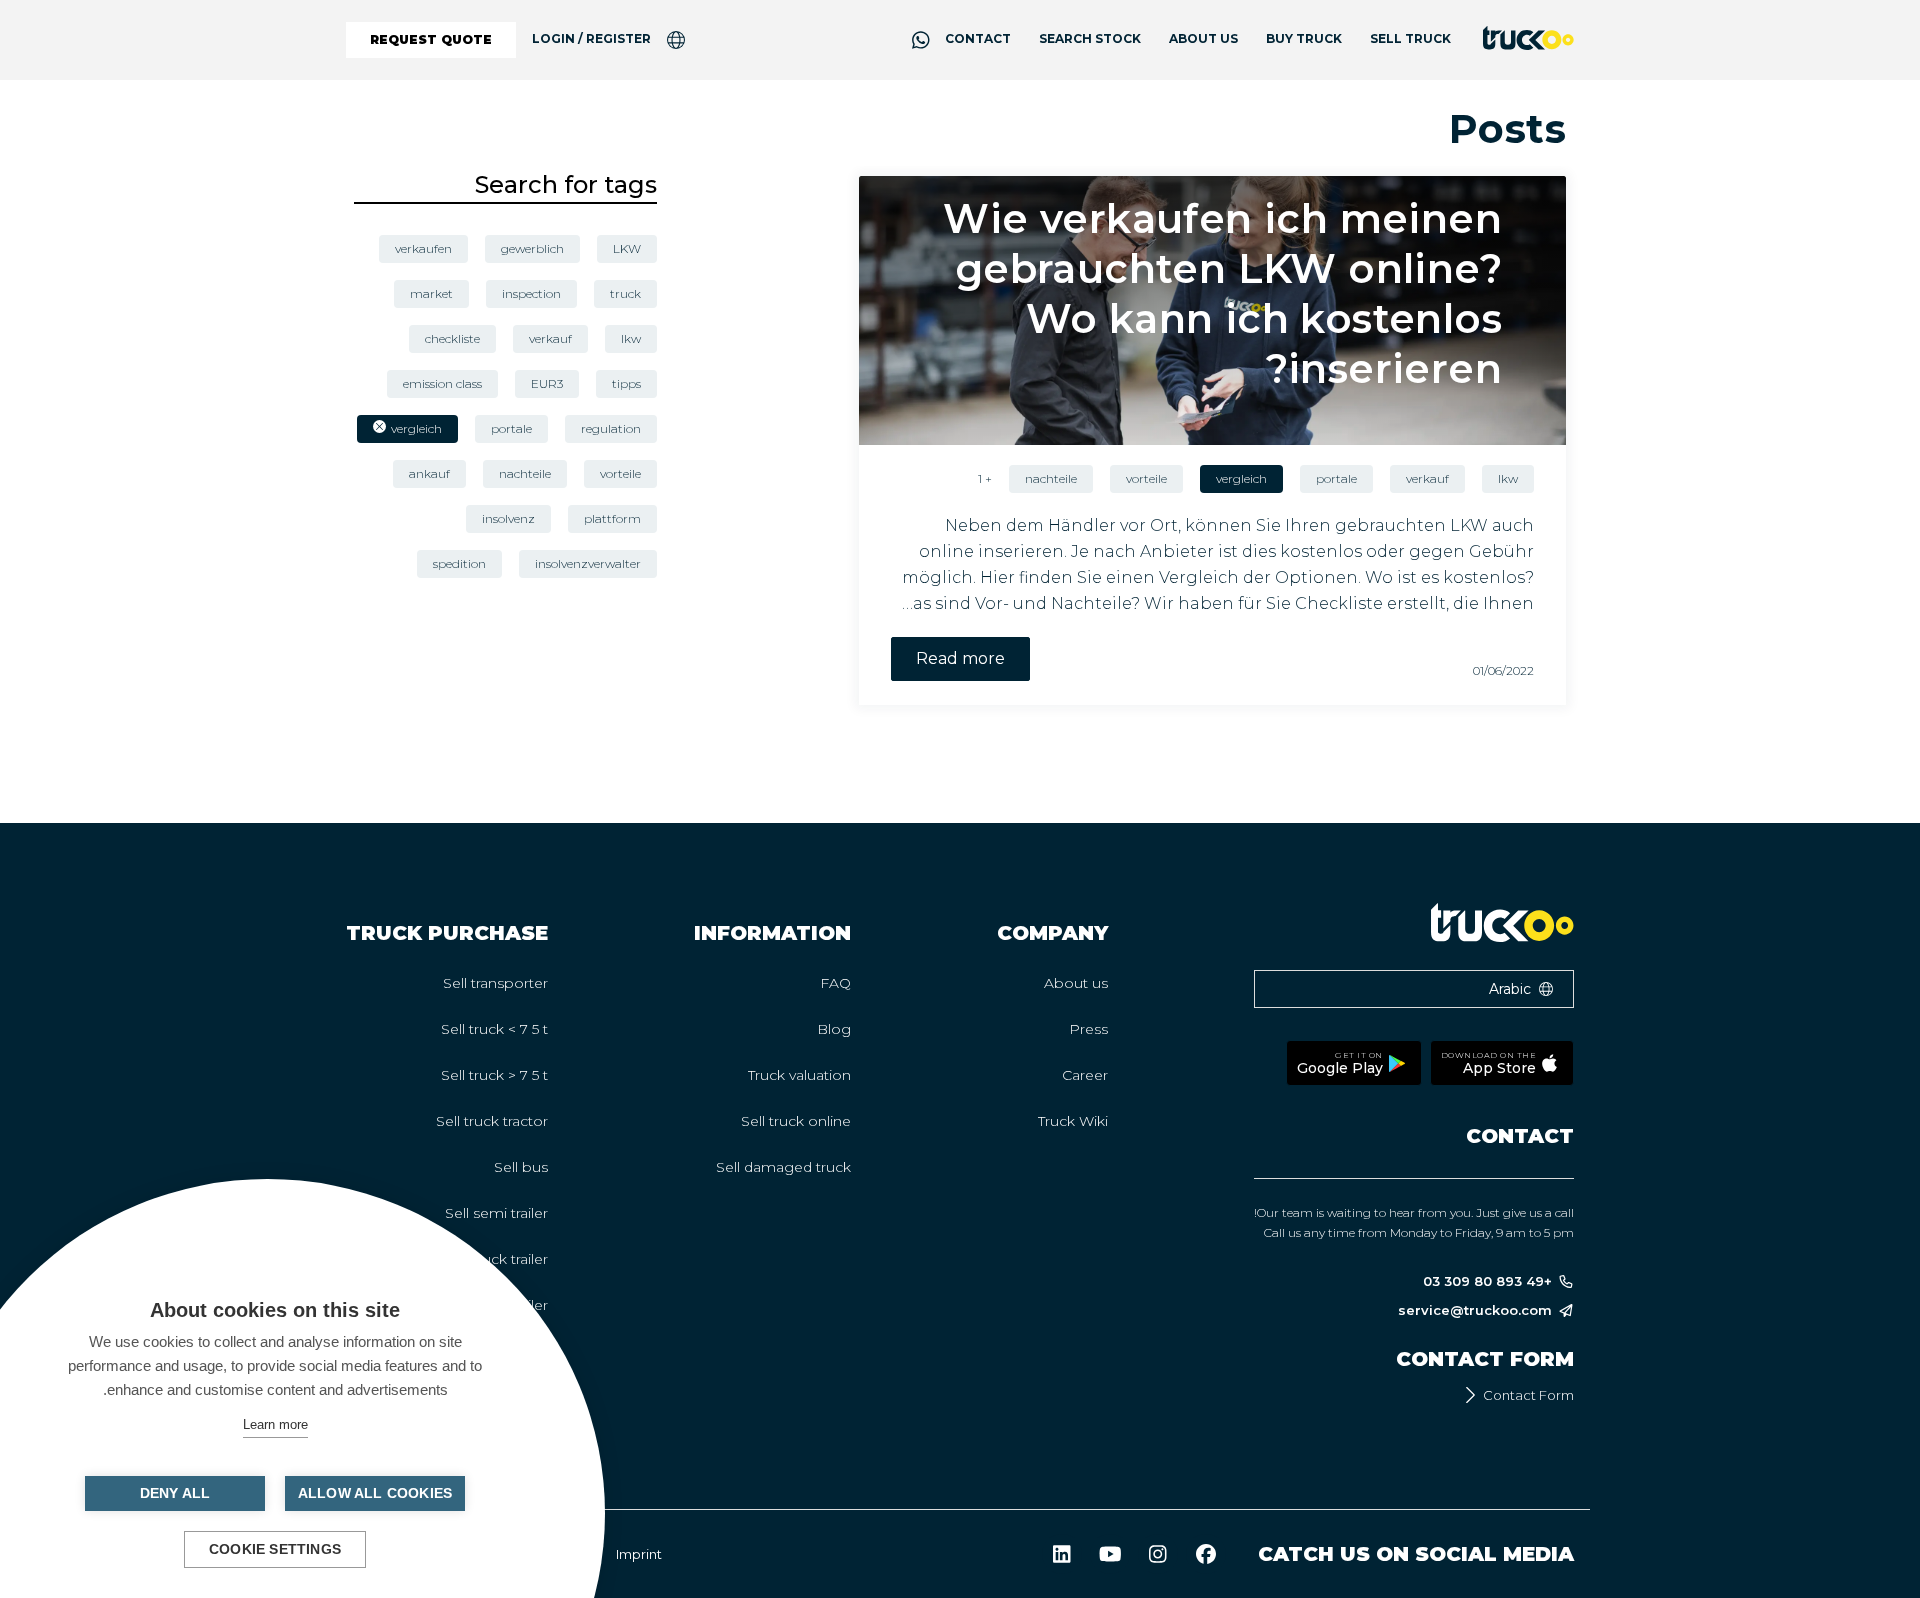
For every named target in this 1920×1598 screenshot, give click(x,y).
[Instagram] (1158, 1554)
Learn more (275, 1424)
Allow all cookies (375, 1493)
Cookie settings (275, 1549)
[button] (1414, 989)
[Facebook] (1206, 1554)
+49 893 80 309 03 (1487, 1281)
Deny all (175, 1493)
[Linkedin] (1062, 1554)
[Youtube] (1110, 1554)
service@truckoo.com (1475, 1310)
